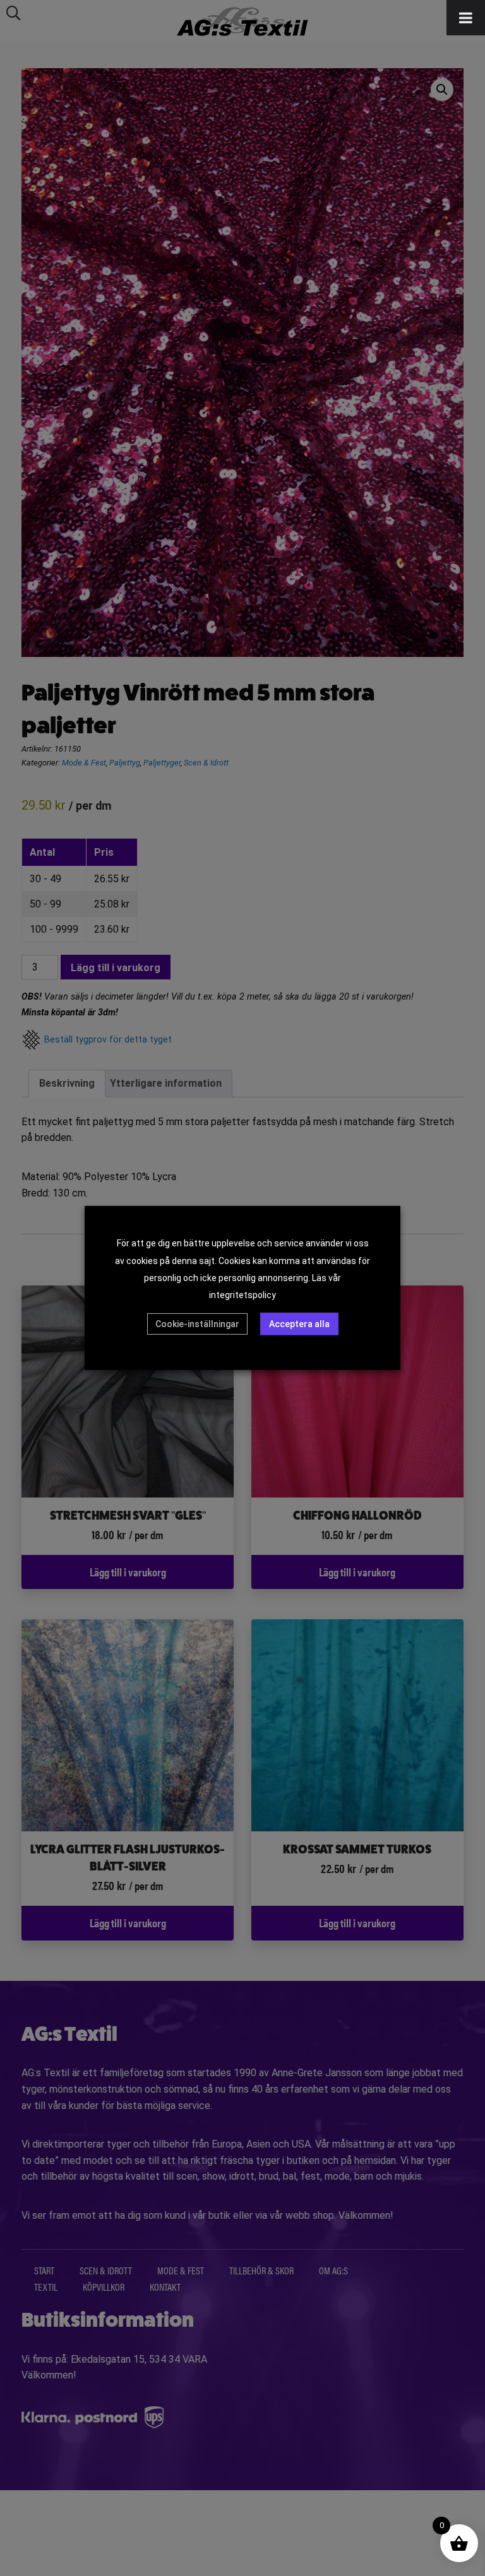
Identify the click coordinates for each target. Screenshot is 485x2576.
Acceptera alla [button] (299, 1324)
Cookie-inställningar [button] (197, 1324)
